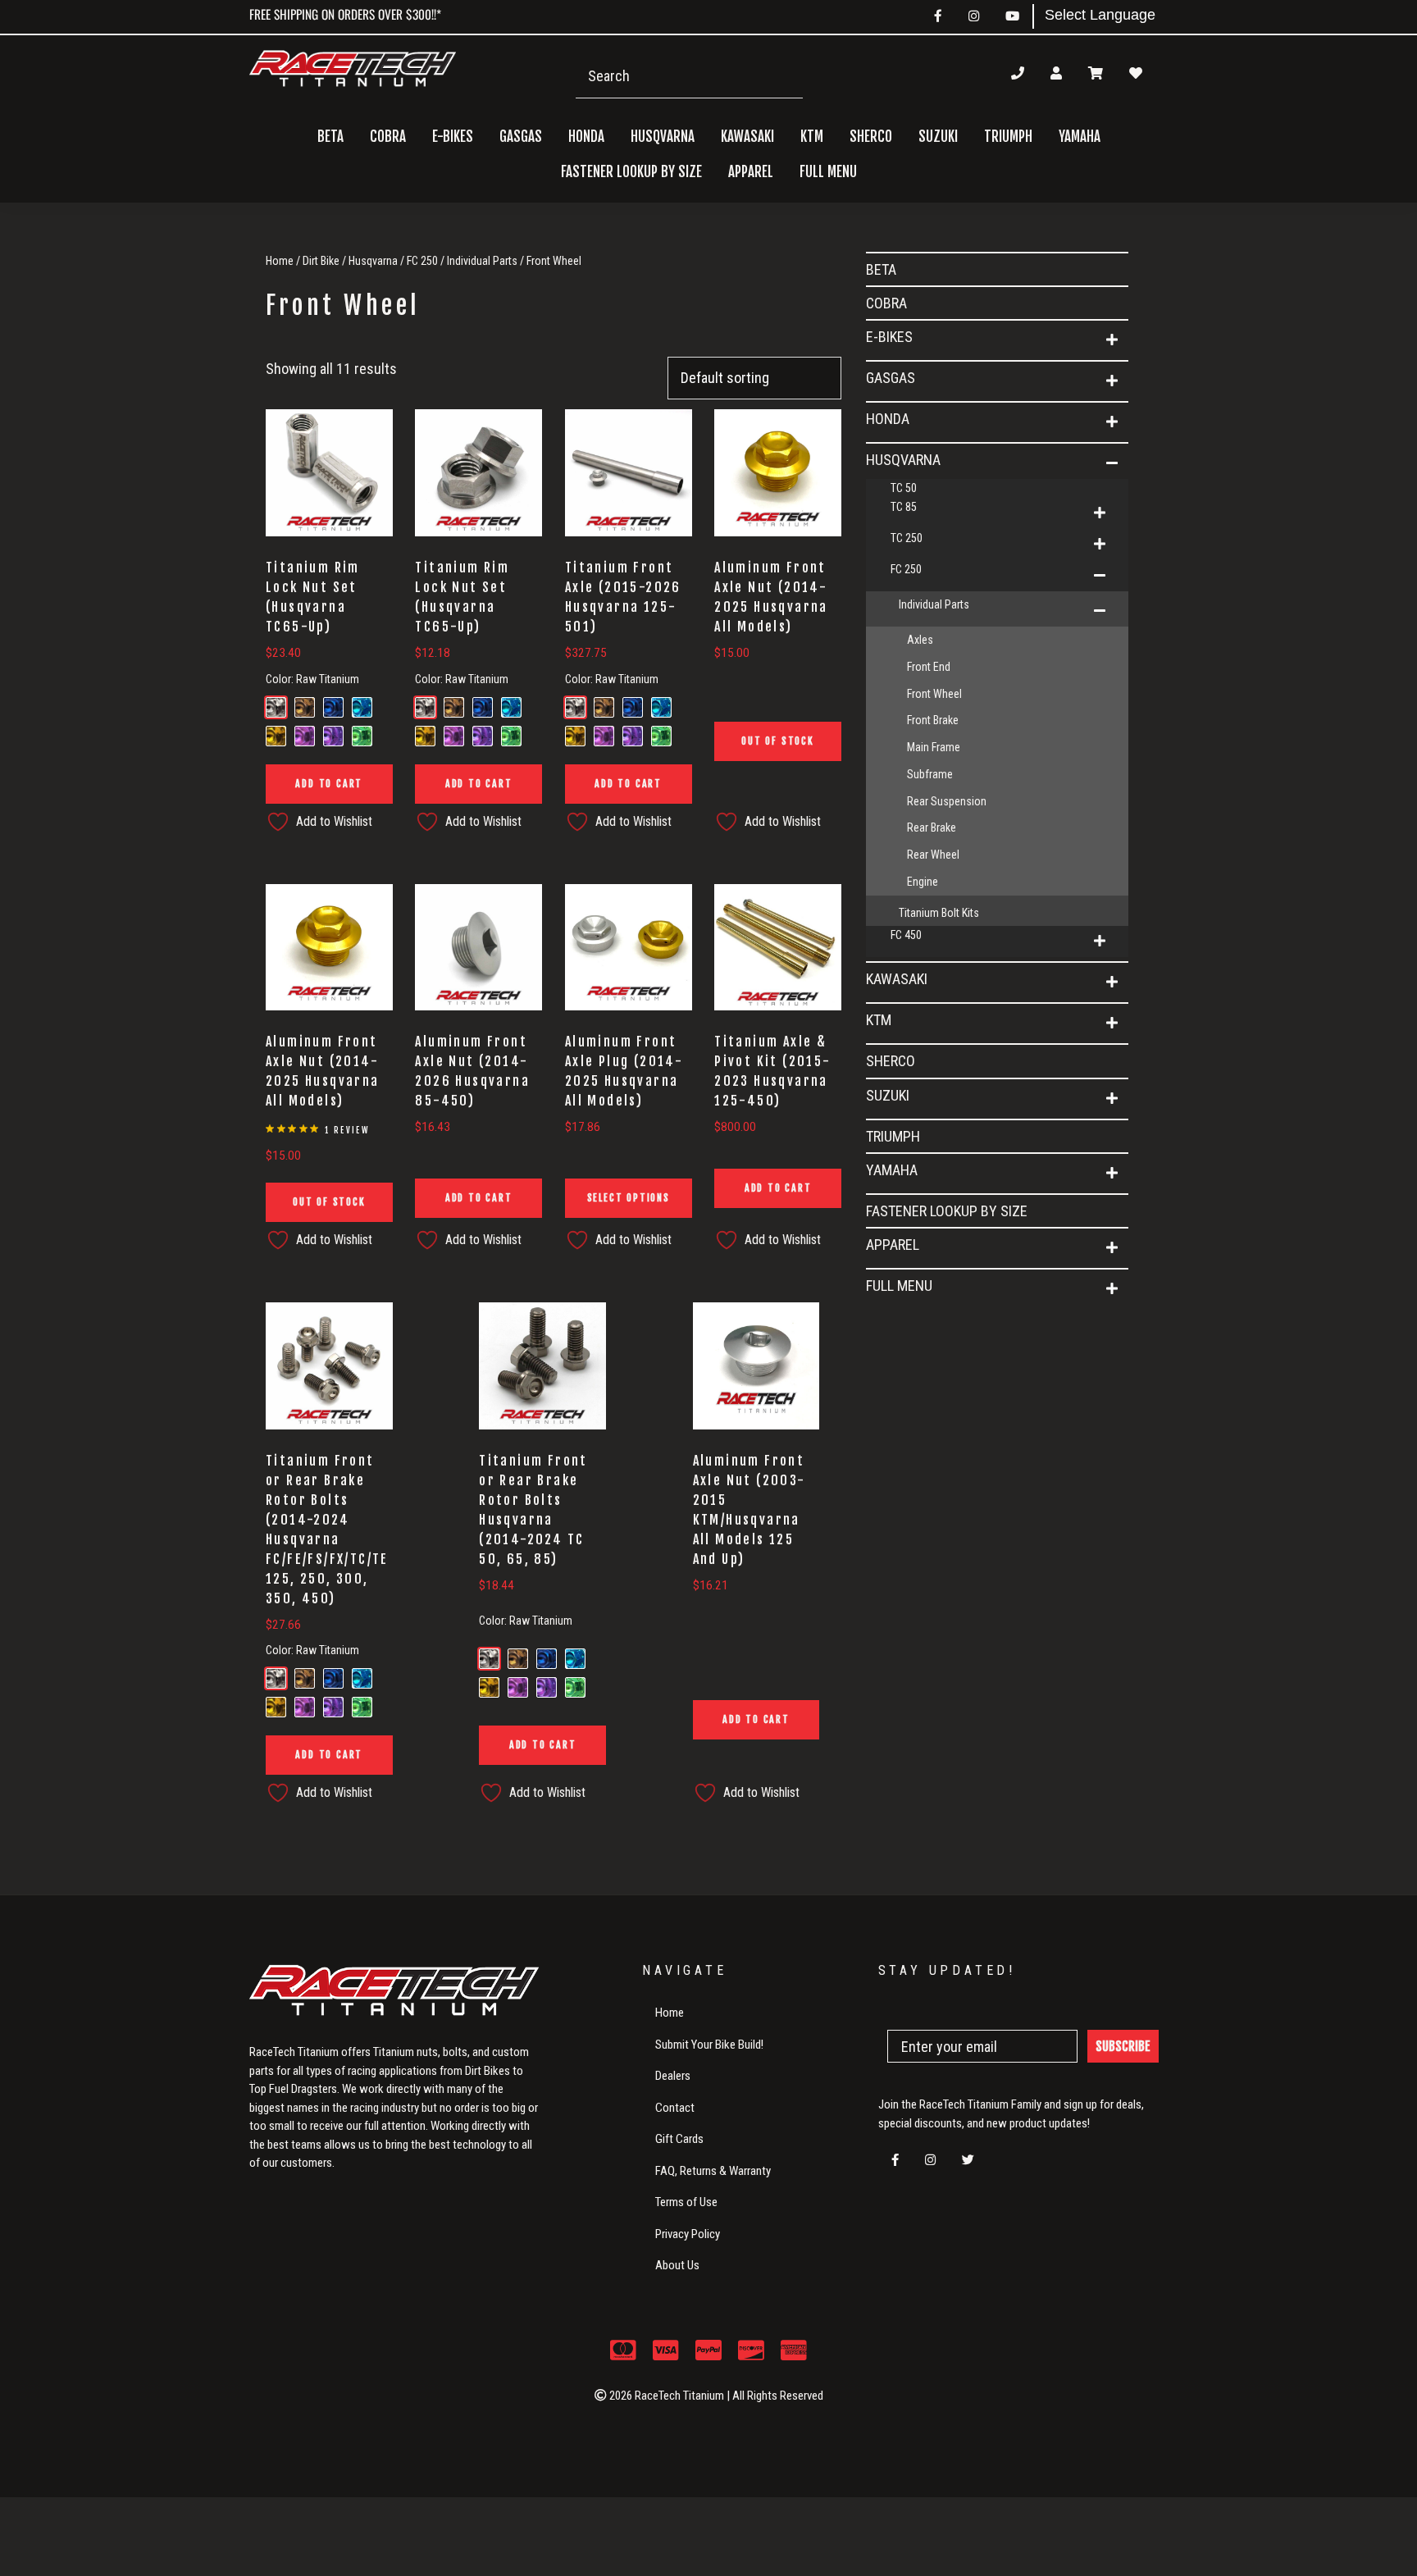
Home (280, 261)
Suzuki (888, 1095)
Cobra (388, 137)
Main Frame (934, 747)
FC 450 (906, 935)
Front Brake (933, 720)
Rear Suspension (947, 801)
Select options (629, 1198)
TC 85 (904, 507)
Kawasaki (897, 979)
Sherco (871, 137)
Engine (923, 882)
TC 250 (907, 538)
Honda (888, 419)
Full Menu (899, 1286)
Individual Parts (482, 261)
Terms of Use (686, 2202)
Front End (929, 667)
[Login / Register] (1056, 73)
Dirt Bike (321, 261)
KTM (879, 1020)
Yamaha (892, 1170)
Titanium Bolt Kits (939, 913)
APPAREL (893, 1245)
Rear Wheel (933, 855)
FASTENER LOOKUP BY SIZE (631, 172)
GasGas (891, 378)
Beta (330, 137)
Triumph (1008, 137)
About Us (677, 2265)
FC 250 (422, 261)
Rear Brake (932, 828)
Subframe (930, 774)
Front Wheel (934, 694)
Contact (675, 2108)
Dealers (673, 2076)
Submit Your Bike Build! (709, 2045)
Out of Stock (778, 741)
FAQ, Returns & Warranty (713, 2171)
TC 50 (904, 488)
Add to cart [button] (329, 784)
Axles (920, 640)
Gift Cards (679, 2139)
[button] (1112, 340)
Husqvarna (373, 261)
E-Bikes (889, 337)
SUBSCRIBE (1123, 2046)
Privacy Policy (688, 2234)
